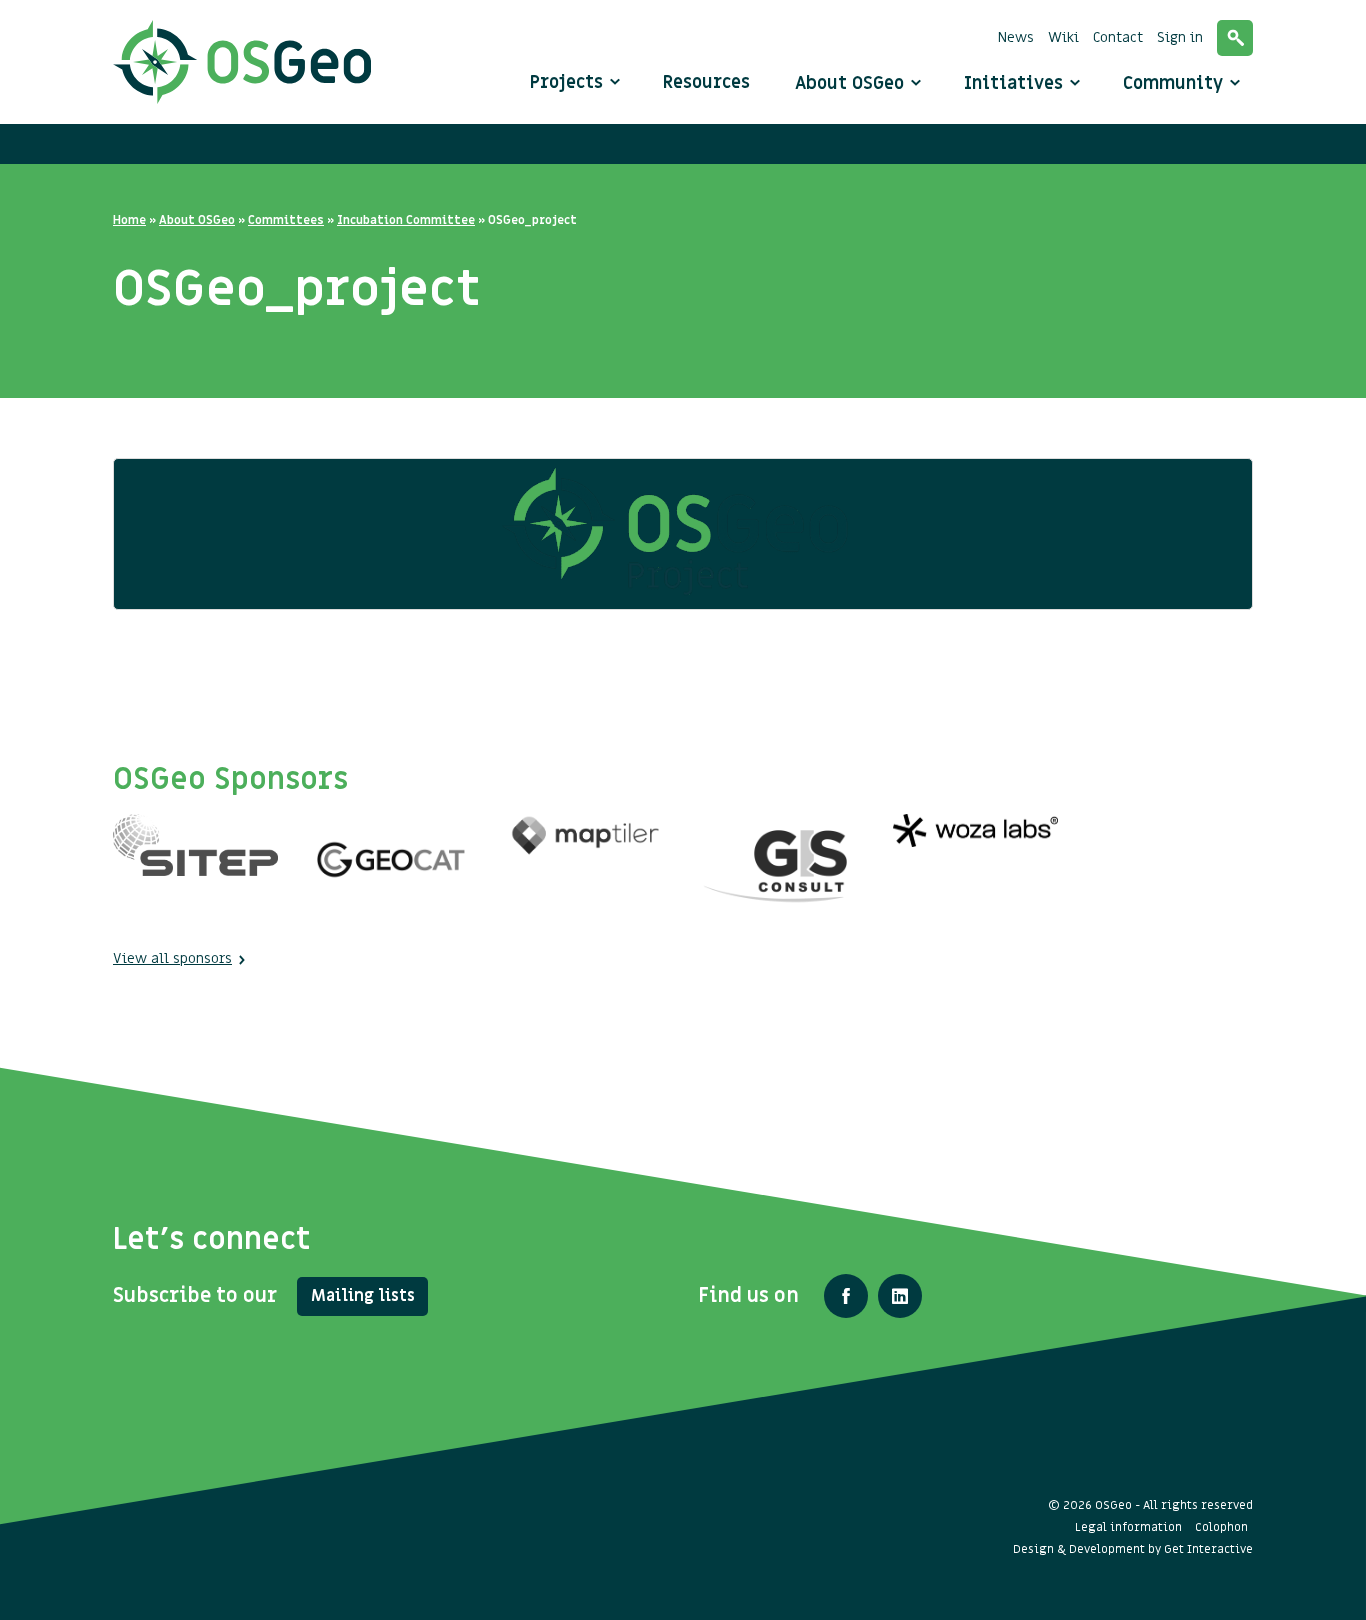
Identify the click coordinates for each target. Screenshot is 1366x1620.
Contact (1118, 37)
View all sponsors (172, 958)
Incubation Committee (406, 220)
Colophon (1221, 1527)
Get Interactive (1208, 1549)
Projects (566, 82)
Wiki (1063, 37)
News (1016, 37)
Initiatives (1016, 83)
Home (129, 220)
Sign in (1180, 37)
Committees (286, 220)
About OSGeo (852, 83)
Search (1235, 38)
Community (1175, 83)
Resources (706, 82)
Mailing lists (363, 1296)
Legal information (1128, 1527)
